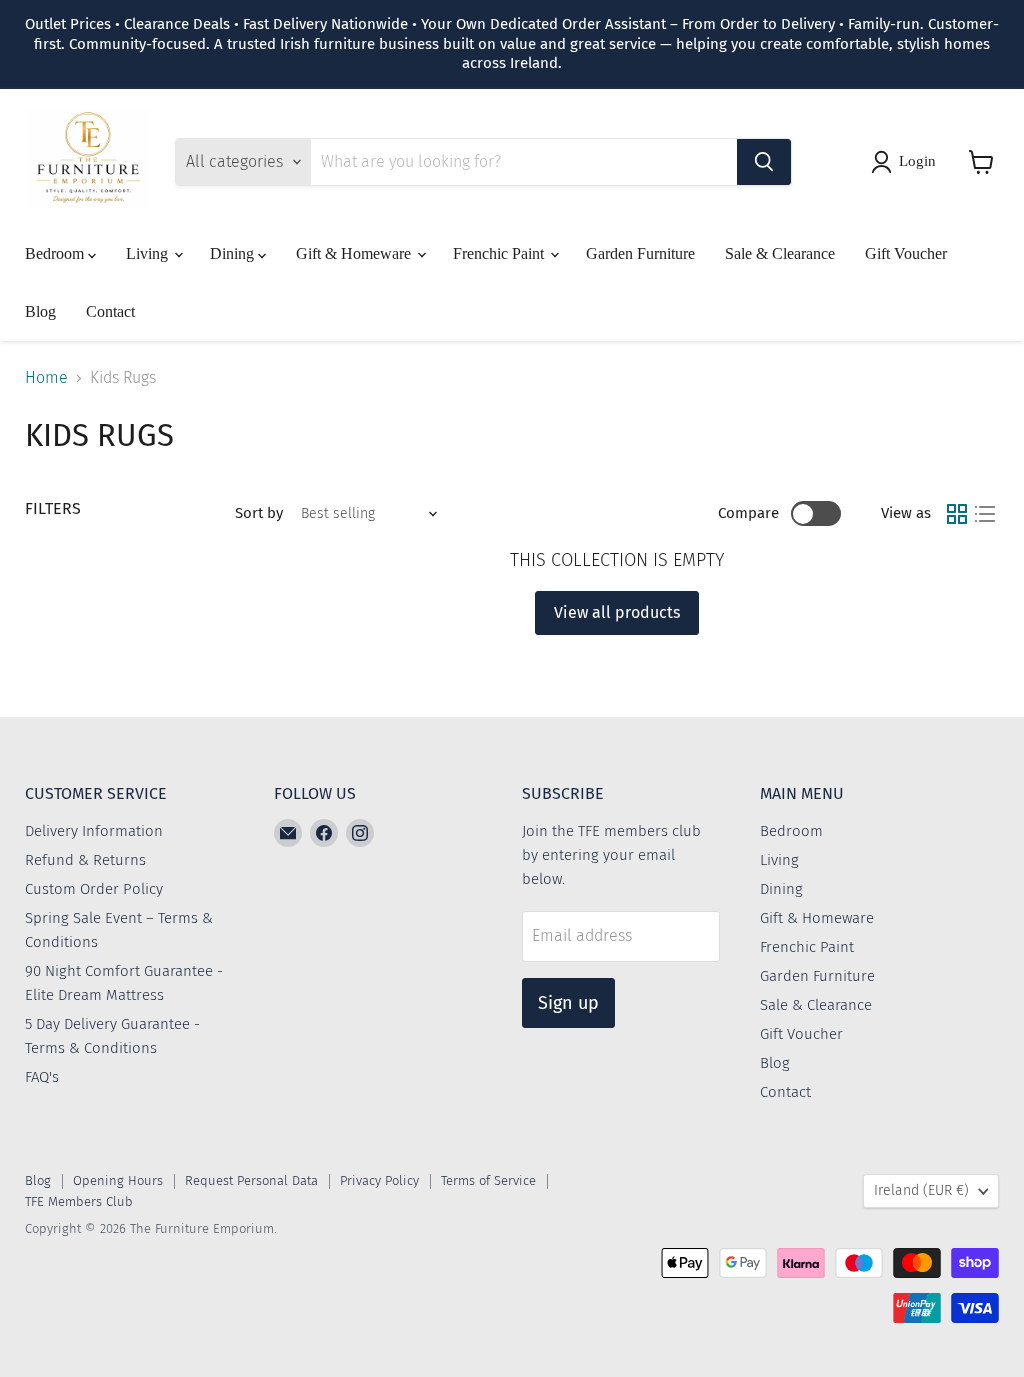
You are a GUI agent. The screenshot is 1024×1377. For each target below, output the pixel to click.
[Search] (764, 162)
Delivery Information (94, 831)
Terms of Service (488, 1180)
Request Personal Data (251, 1180)
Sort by (259, 513)
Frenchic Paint (500, 253)
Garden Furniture (640, 253)
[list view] (985, 514)
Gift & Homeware (355, 253)
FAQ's (42, 1077)
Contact (110, 311)
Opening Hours (118, 1180)
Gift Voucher (906, 253)
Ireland (921, 1190)
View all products (617, 612)
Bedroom (56, 253)
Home (46, 378)
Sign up (568, 1003)
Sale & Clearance (780, 253)
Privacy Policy (379, 1180)
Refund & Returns (85, 860)
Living (149, 253)
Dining (234, 253)
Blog (40, 311)
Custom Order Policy (94, 889)
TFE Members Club (79, 1201)
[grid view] (957, 514)
